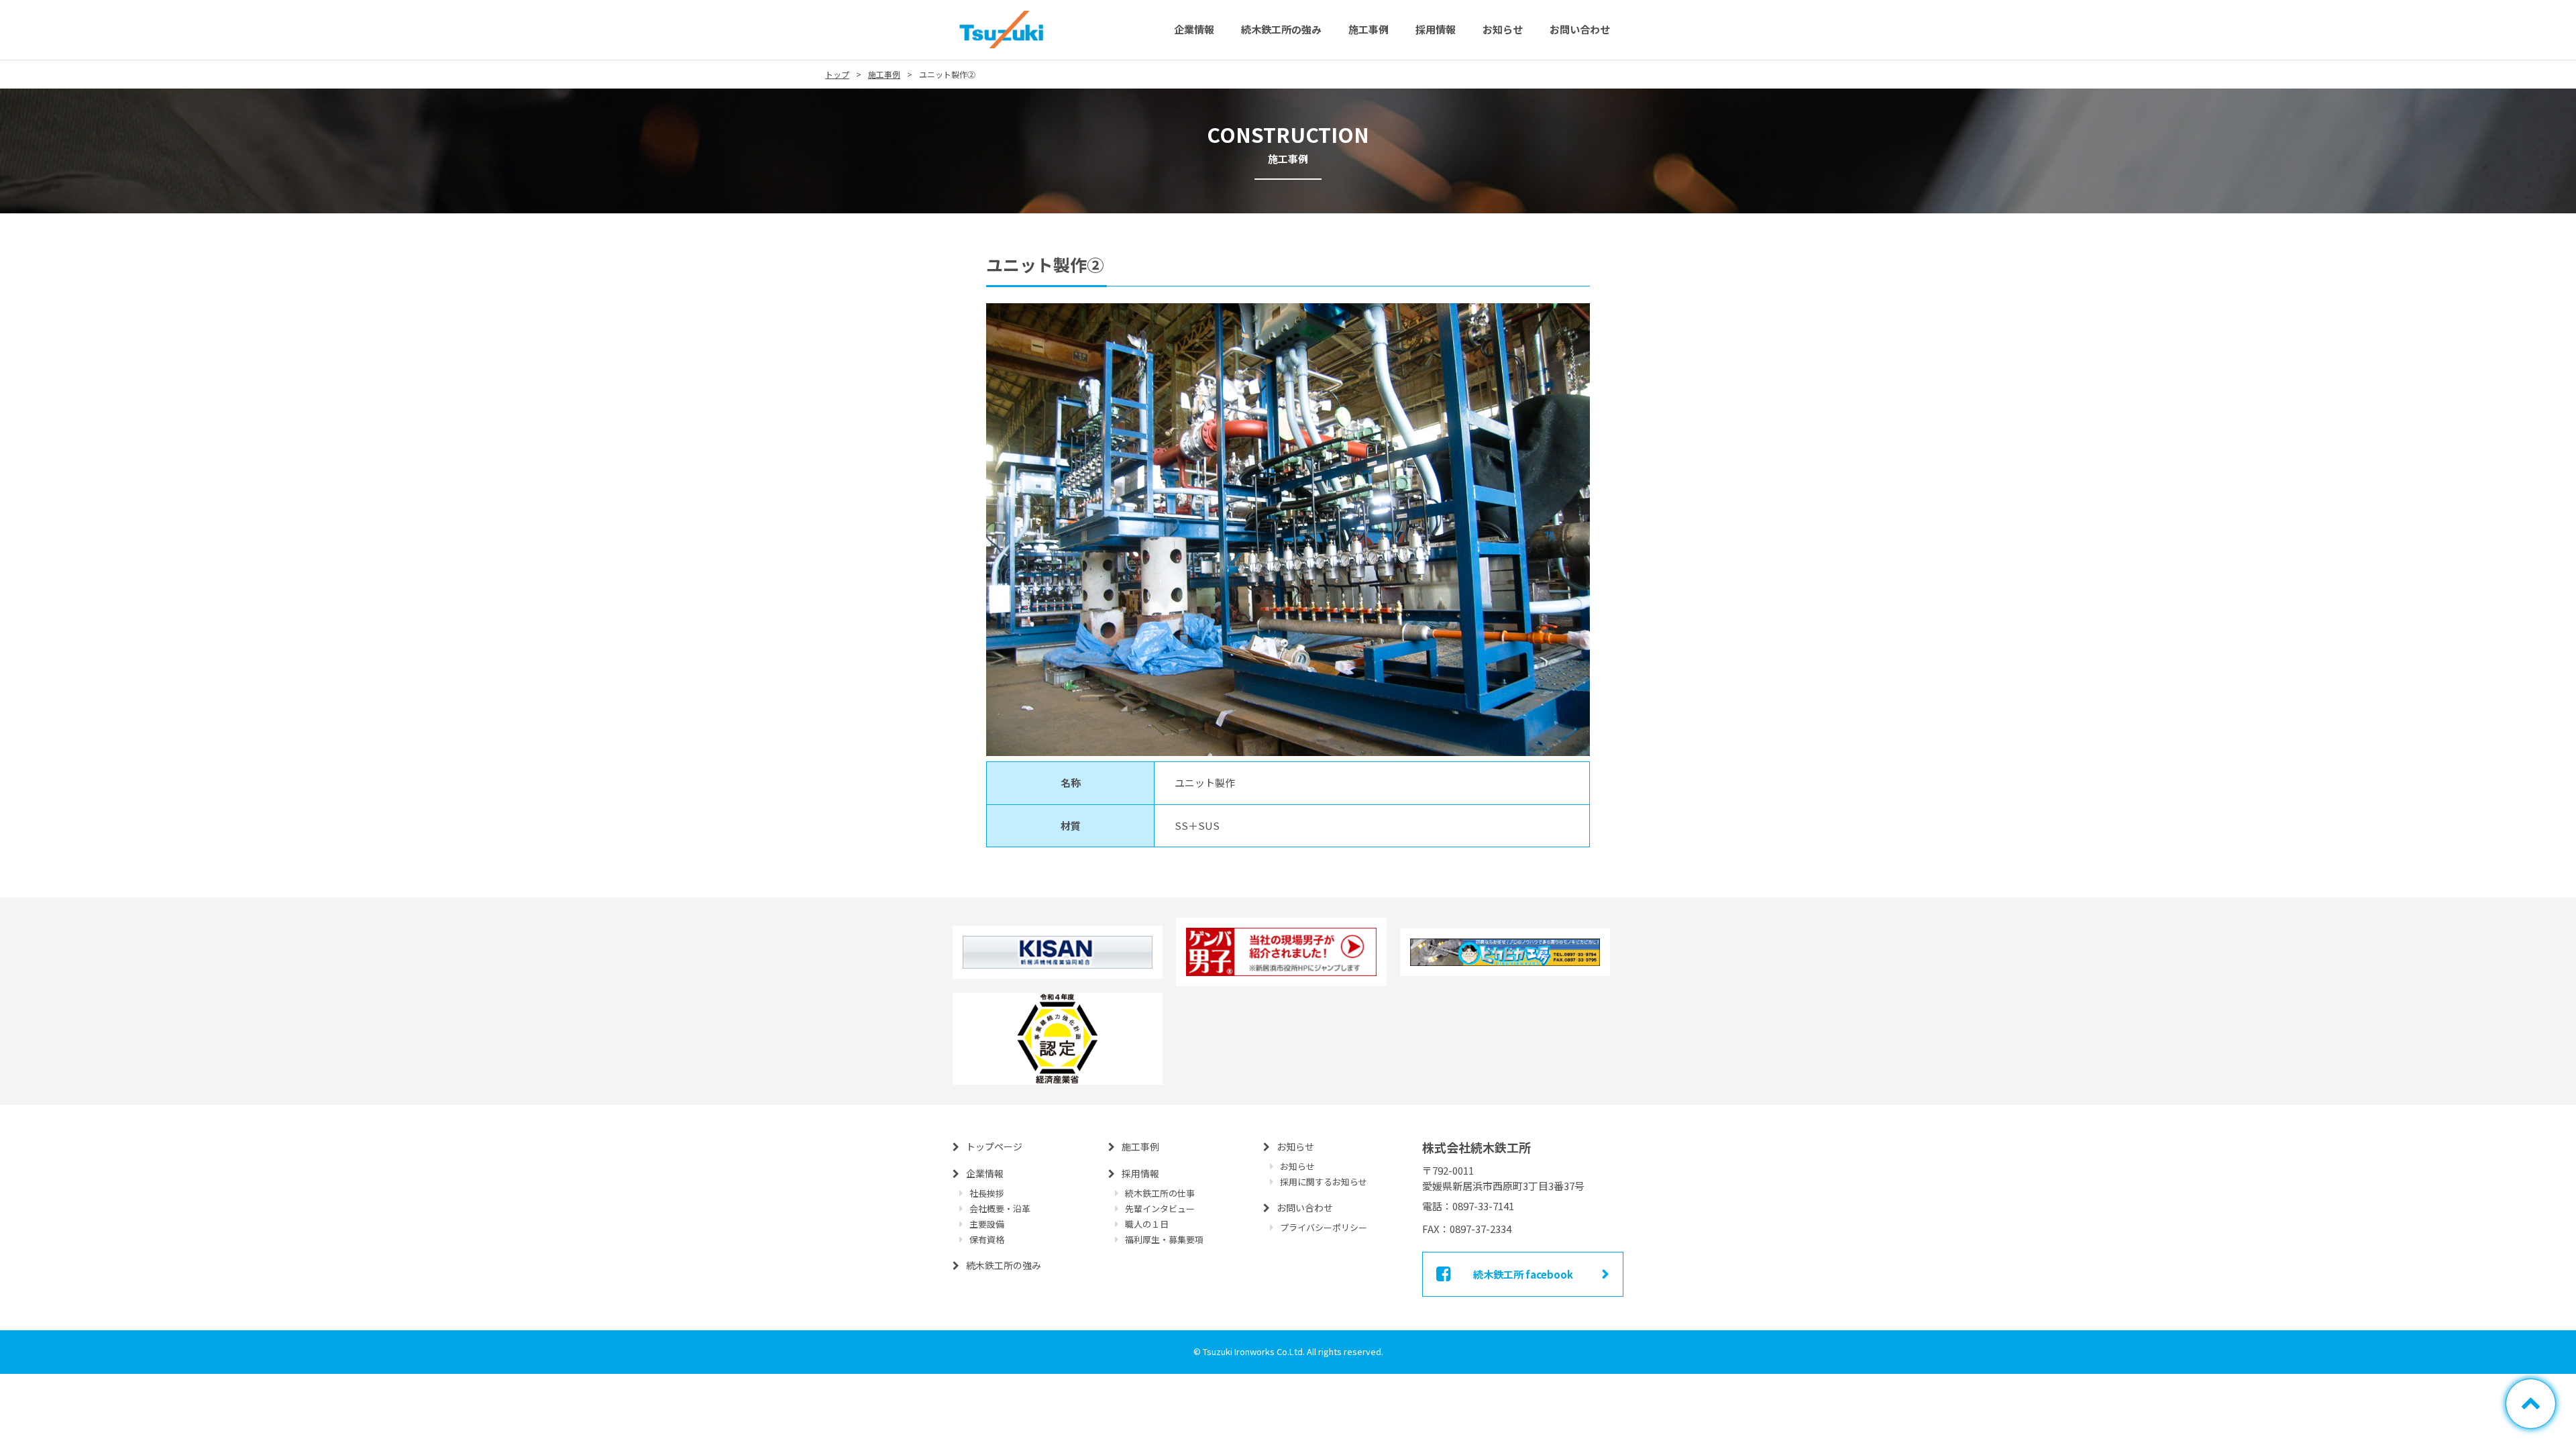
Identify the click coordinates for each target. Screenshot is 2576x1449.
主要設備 (987, 1224)
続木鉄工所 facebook (1523, 1274)
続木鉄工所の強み (1281, 29)
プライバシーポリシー (1324, 1227)
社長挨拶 (987, 1193)
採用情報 (1436, 29)
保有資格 (987, 1239)
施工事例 (1368, 29)
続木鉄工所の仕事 (1160, 1193)
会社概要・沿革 (1000, 1209)
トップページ (994, 1146)
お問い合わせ (1580, 29)
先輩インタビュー (1160, 1209)
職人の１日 (1147, 1224)
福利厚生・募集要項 (1164, 1239)
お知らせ (1503, 29)
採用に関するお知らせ (1324, 1182)
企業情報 (1194, 29)
